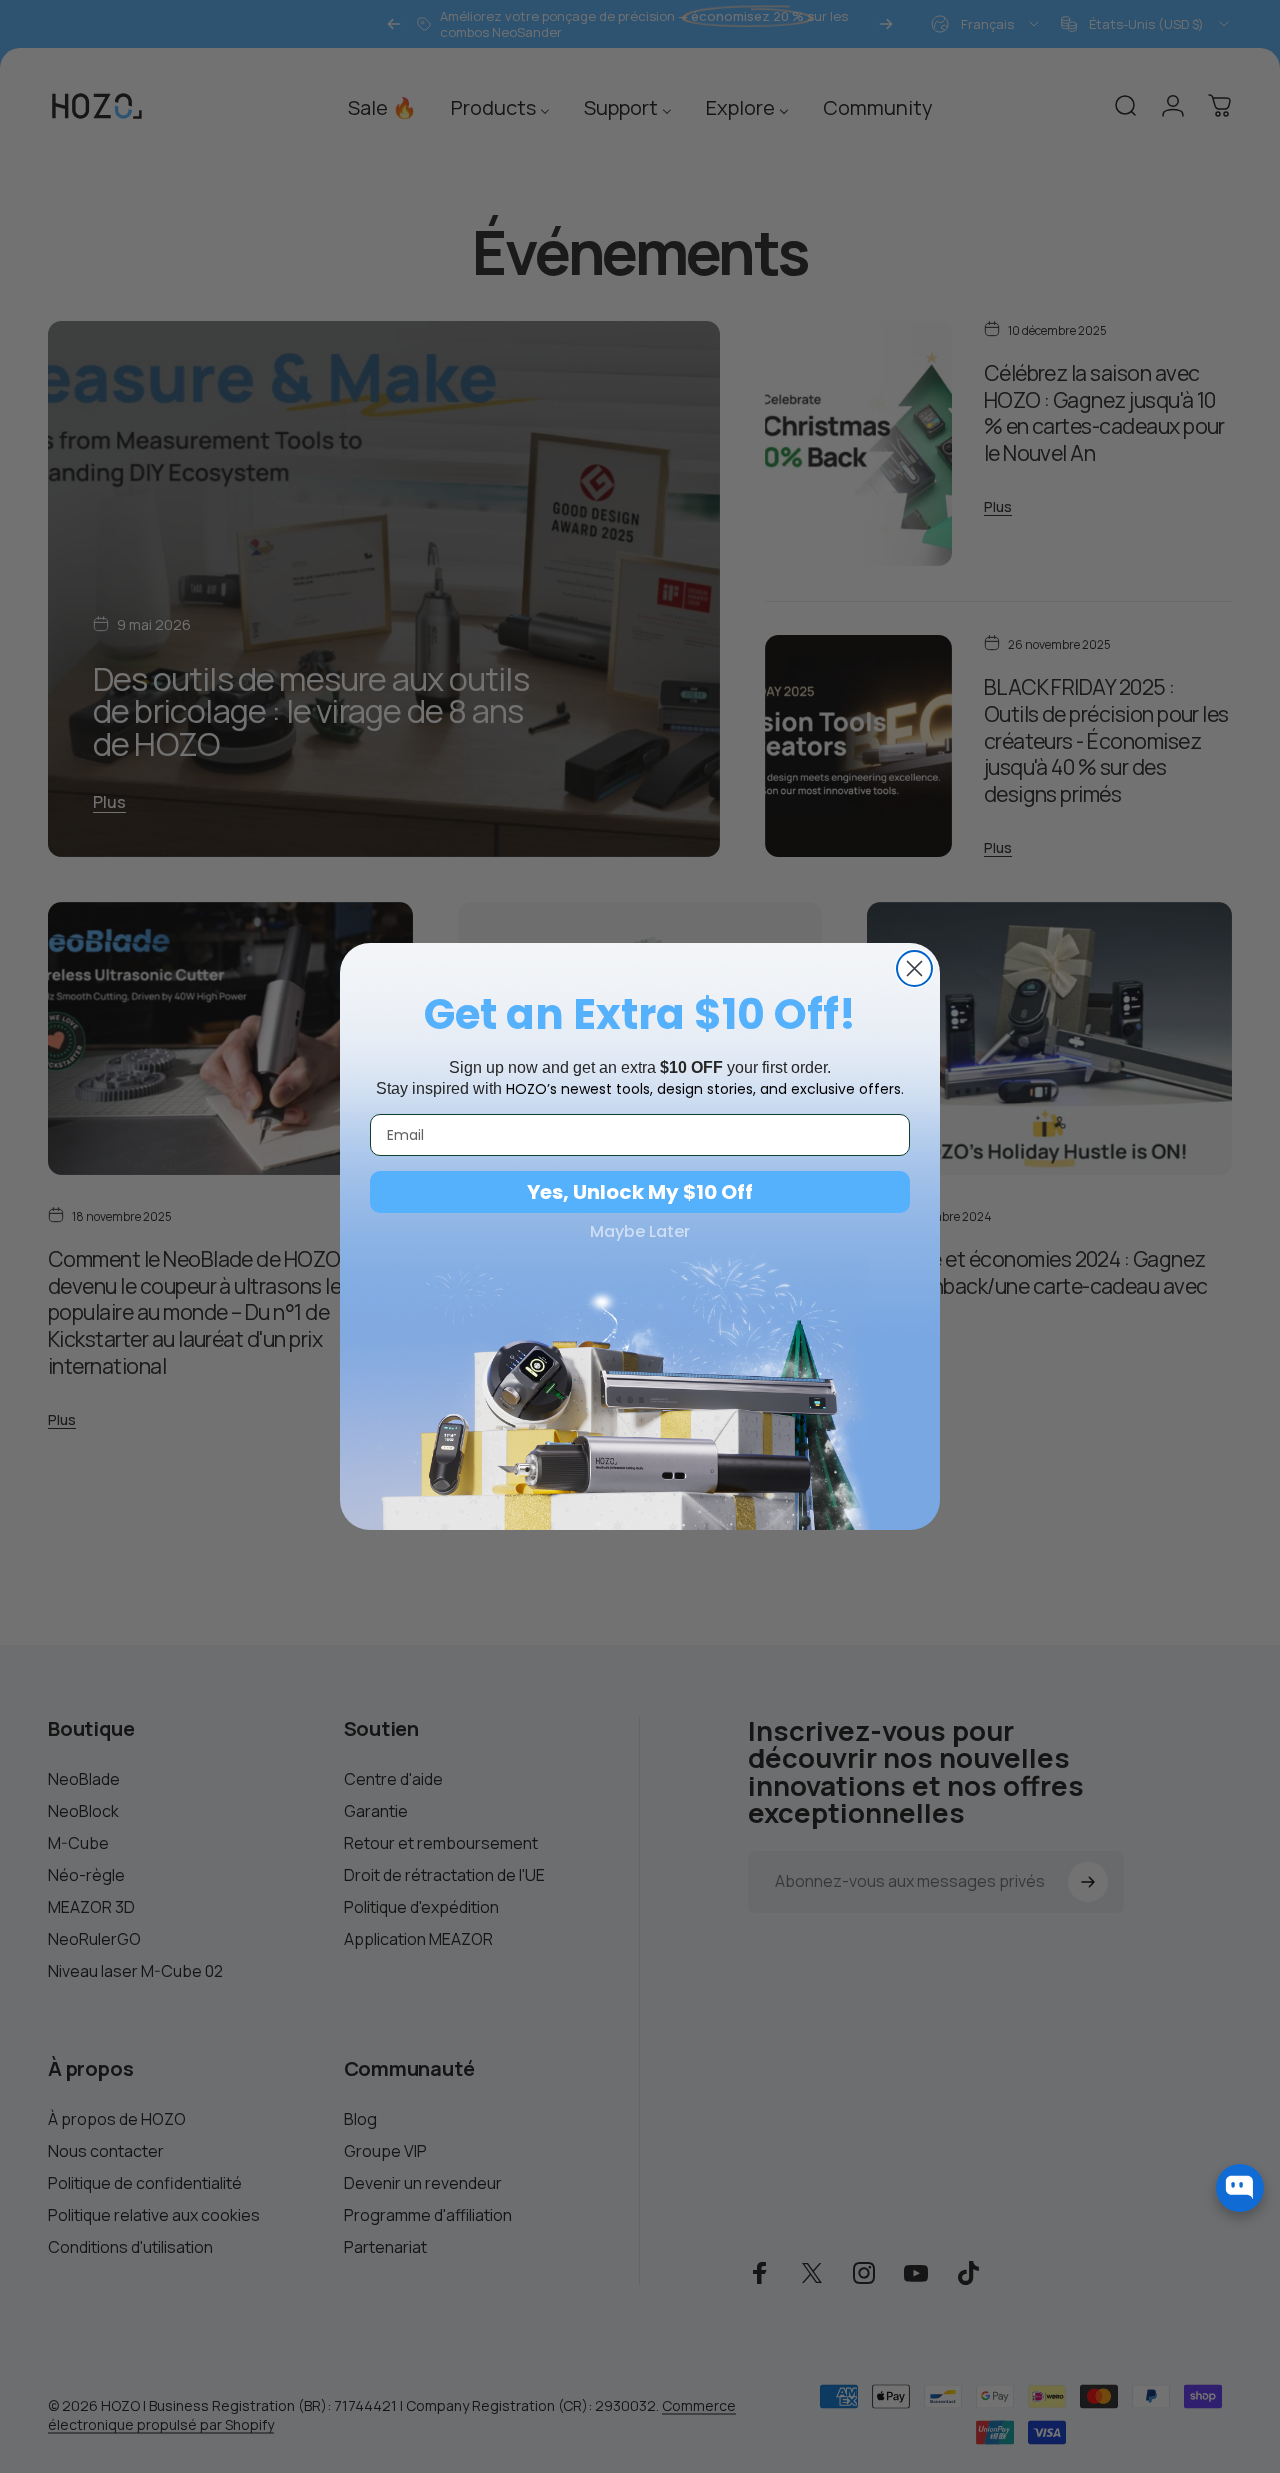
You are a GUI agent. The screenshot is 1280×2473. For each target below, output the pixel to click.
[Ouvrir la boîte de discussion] (1240, 2188)
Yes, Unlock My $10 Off (640, 1192)
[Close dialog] (914, 968)
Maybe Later (640, 1232)
